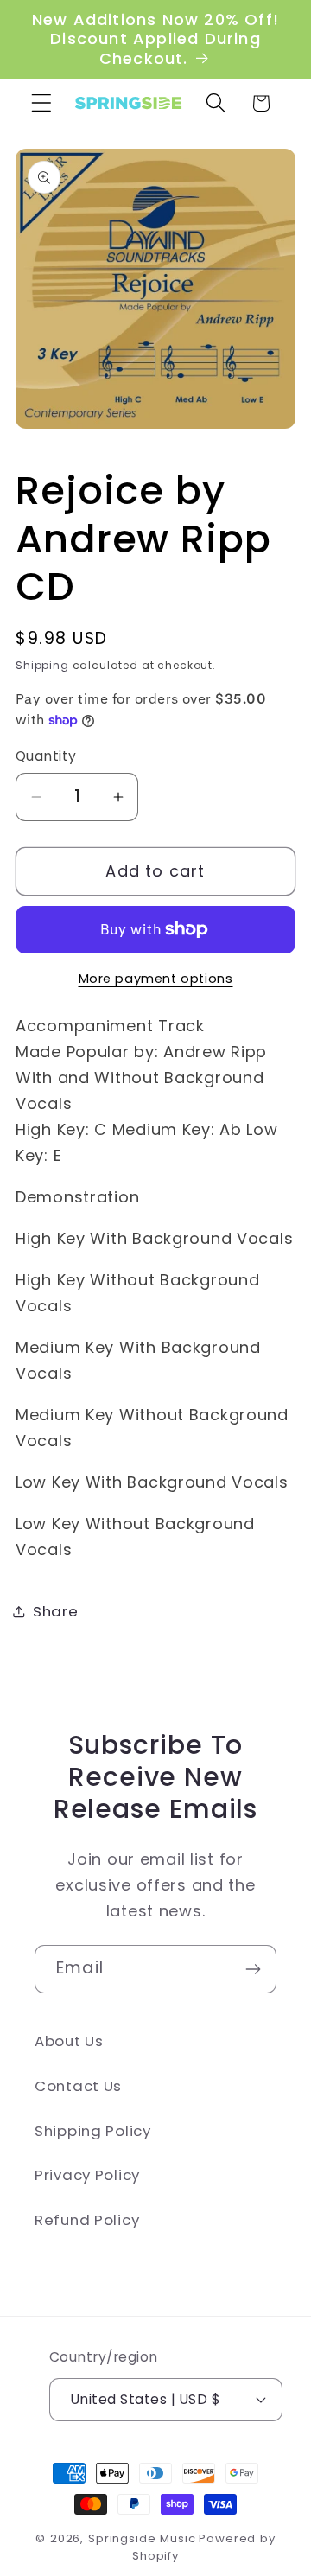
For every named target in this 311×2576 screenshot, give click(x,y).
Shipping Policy (93, 2131)
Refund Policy (87, 2220)
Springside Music (142, 2538)
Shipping (42, 665)
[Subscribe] (253, 1969)
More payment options (156, 979)
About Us (69, 2041)
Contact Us (78, 2086)
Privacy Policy (87, 2175)
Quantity (46, 756)
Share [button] (56, 1611)
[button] (42, 103)
